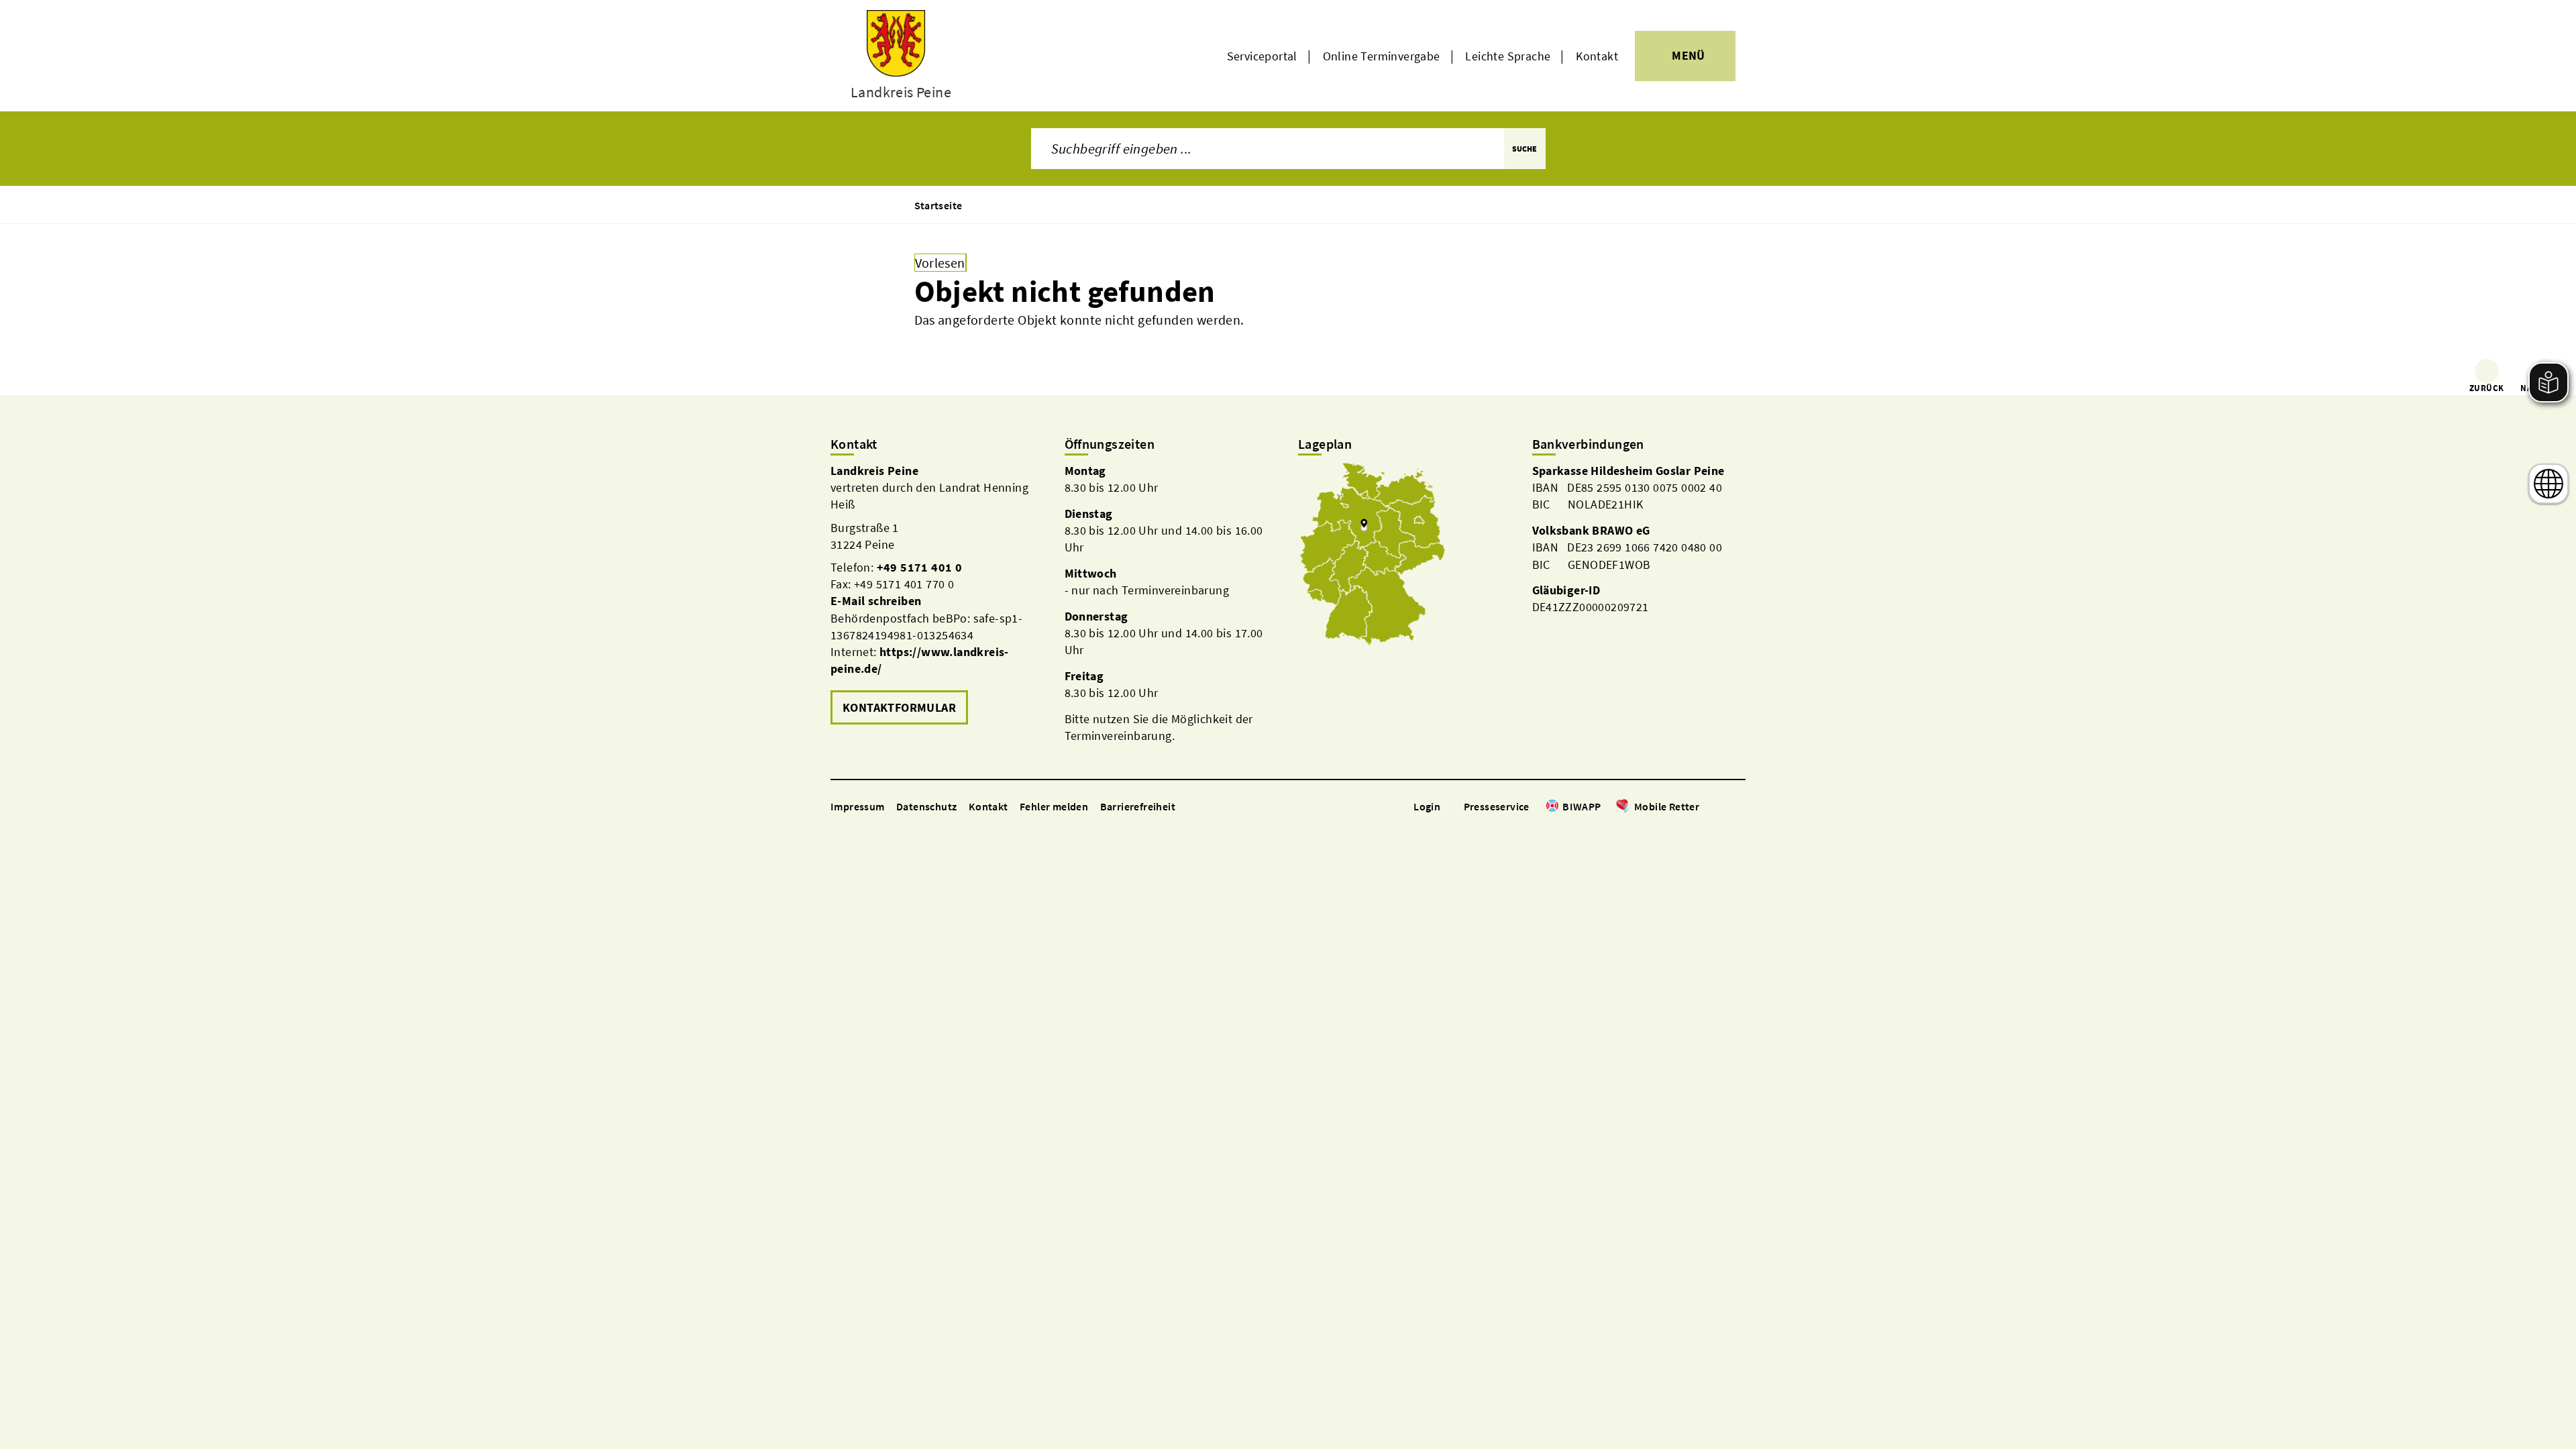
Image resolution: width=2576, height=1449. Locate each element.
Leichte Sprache (1508, 56)
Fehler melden (1054, 806)
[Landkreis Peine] (937, 595)
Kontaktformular (899, 707)
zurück (2486, 388)
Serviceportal (1262, 56)
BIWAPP (1581, 806)
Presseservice (1497, 806)
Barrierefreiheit (1138, 806)
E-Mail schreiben (876, 601)
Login (1427, 806)
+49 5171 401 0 (920, 567)
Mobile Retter (1667, 806)
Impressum (858, 806)
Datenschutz (926, 806)
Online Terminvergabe (1382, 56)
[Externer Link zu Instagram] (1723, 807)
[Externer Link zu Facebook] (1706, 807)
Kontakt (1597, 56)
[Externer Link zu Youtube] (1739, 807)
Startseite (938, 205)
